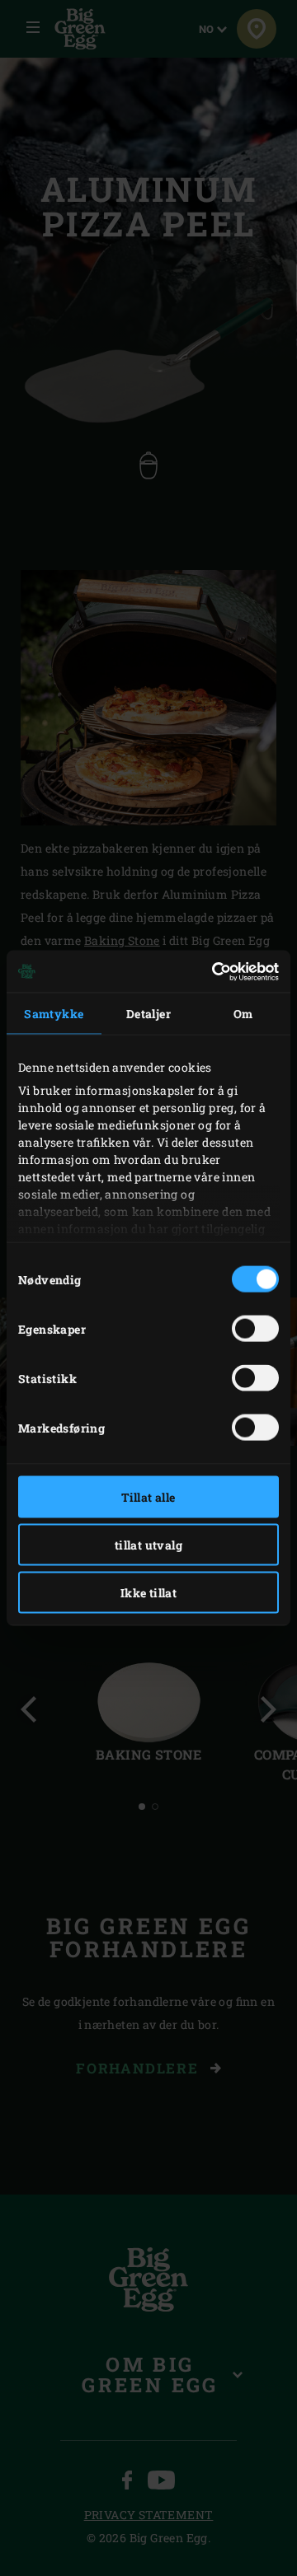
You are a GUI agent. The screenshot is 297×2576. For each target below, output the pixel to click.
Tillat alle (148, 1497)
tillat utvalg (148, 1545)
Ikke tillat (148, 1593)
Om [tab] (243, 1014)
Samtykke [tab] (54, 1014)
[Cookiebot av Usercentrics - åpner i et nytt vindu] (210, 971)
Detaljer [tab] (148, 1014)
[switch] (255, 1329)
